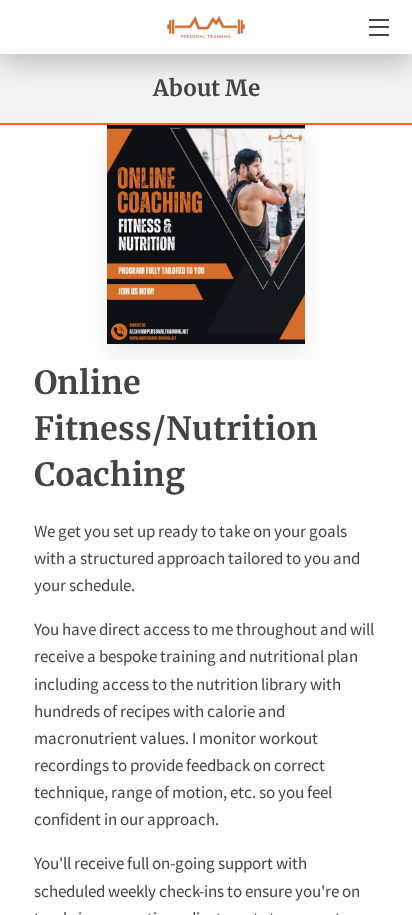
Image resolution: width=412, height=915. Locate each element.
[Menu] (377, 27)
